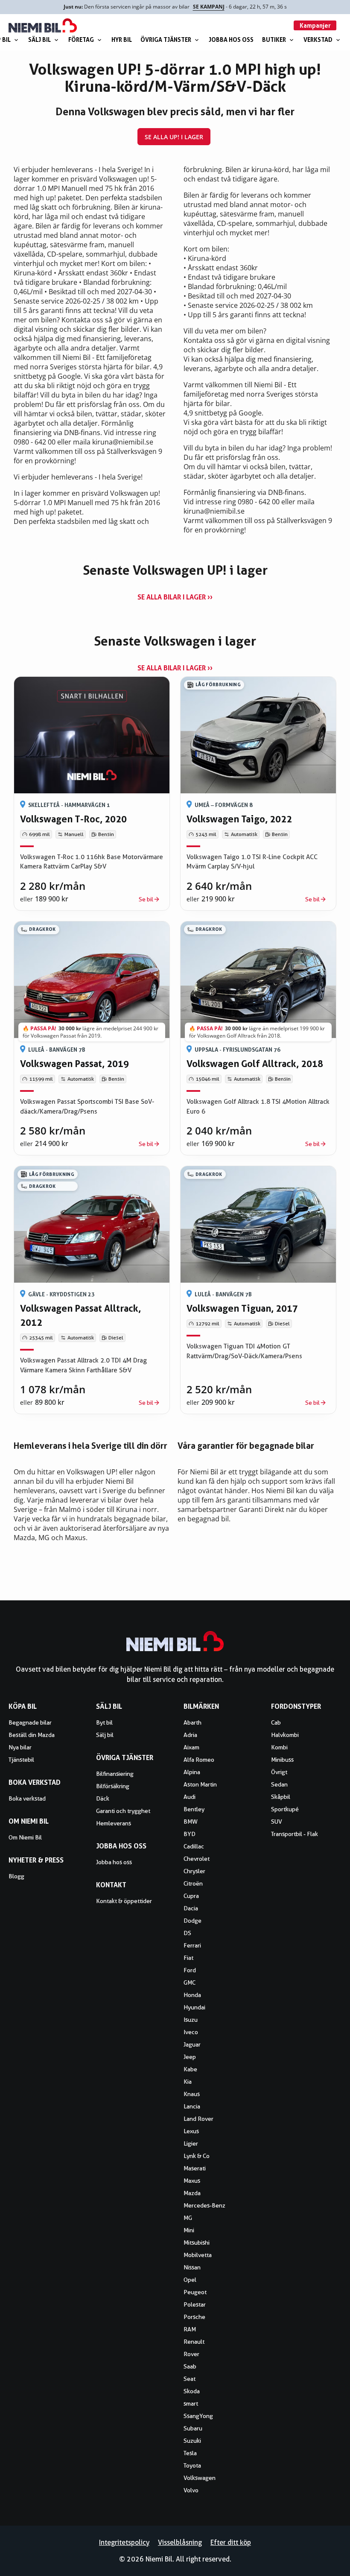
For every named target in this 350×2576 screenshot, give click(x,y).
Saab (190, 2366)
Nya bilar (20, 1747)
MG (188, 2218)
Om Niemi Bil (25, 1837)
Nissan (192, 2267)
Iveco (191, 2032)
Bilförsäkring (113, 1786)
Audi (190, 1797)
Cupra (191, 1896)
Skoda (192, 2391)
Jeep (190, 2057)
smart (191, 2403)
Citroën (193, 1883)
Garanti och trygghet (123, 1811)
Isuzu (191, 2020)
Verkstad (318, 39)
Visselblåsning (180, 2542)
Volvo (191, 2490)
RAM (190, 2329)
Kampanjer (315, 25)
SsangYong (198, 2416)
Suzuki (192, 2441)
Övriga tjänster (166, 39)
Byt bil (104, 1722)
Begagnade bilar (30, 1722)
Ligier (191, 2143)
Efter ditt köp (231, 2542)
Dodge (192, 1921)
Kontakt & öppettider (124, 1901)
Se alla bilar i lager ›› (175, 597)
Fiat (188, 1958)
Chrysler (194, 1871)
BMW (191, 1822)
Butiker (274, 39)
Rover (191, 2354)
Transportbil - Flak (295, 1834)
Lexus (191, 2131)
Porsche (194, 2317)
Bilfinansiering (115, 1774)
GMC (190, 1982)
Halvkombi (285, 1735)
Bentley (194, 1809)
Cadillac (194, 1846)
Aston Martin (200, 1784)
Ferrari (192, 1945)
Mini (189, 2230)
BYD (190, 1834)
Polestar (195, 2304)
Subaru (193, 2428)
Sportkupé (285, 1809)
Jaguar (192, 2044)
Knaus (192, 2094)
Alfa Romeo (199, 1760)
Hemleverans (114, 1823)
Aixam (191, 1747)
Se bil (146, 899)
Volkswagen (200, 2478)
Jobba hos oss (231, 39)
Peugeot (195, 2292)
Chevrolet (197, 1859)
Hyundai (194, 2007)
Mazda (192, 2193)
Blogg (16, 1876)
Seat (190, 2379)
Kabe (190, 2069)
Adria (190, 1735)
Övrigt (279, 1772)
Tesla (190, 2453)
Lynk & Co (197, 2156)
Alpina (192, 1772)
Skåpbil (281, 1797)
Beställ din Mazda (32, 1735)
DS (187, 1933)
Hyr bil (122, 39)
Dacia (191, 1908)
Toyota (192, 2465)
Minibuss (282, 1760)
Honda (192, 1995)
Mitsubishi (197, 2243)
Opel (190, 2280)
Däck (103, 1798)
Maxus (192, 2181)
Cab (276, 1722)
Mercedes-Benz (204, 2205)
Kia (188, 2082)
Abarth (192, 1722)
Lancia (192, 2106)
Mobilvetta (198, 2255)
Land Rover (198, 2119)
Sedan (279, 1784)
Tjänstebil (21, 1760)
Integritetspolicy (124, 2542)
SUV (277, 1822)
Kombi (279, 1747)
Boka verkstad (27, 1798)
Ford (190, 1970)
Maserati (195, 2168)
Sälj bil (39, 39)
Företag (81, 39)
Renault (194, 2342)
